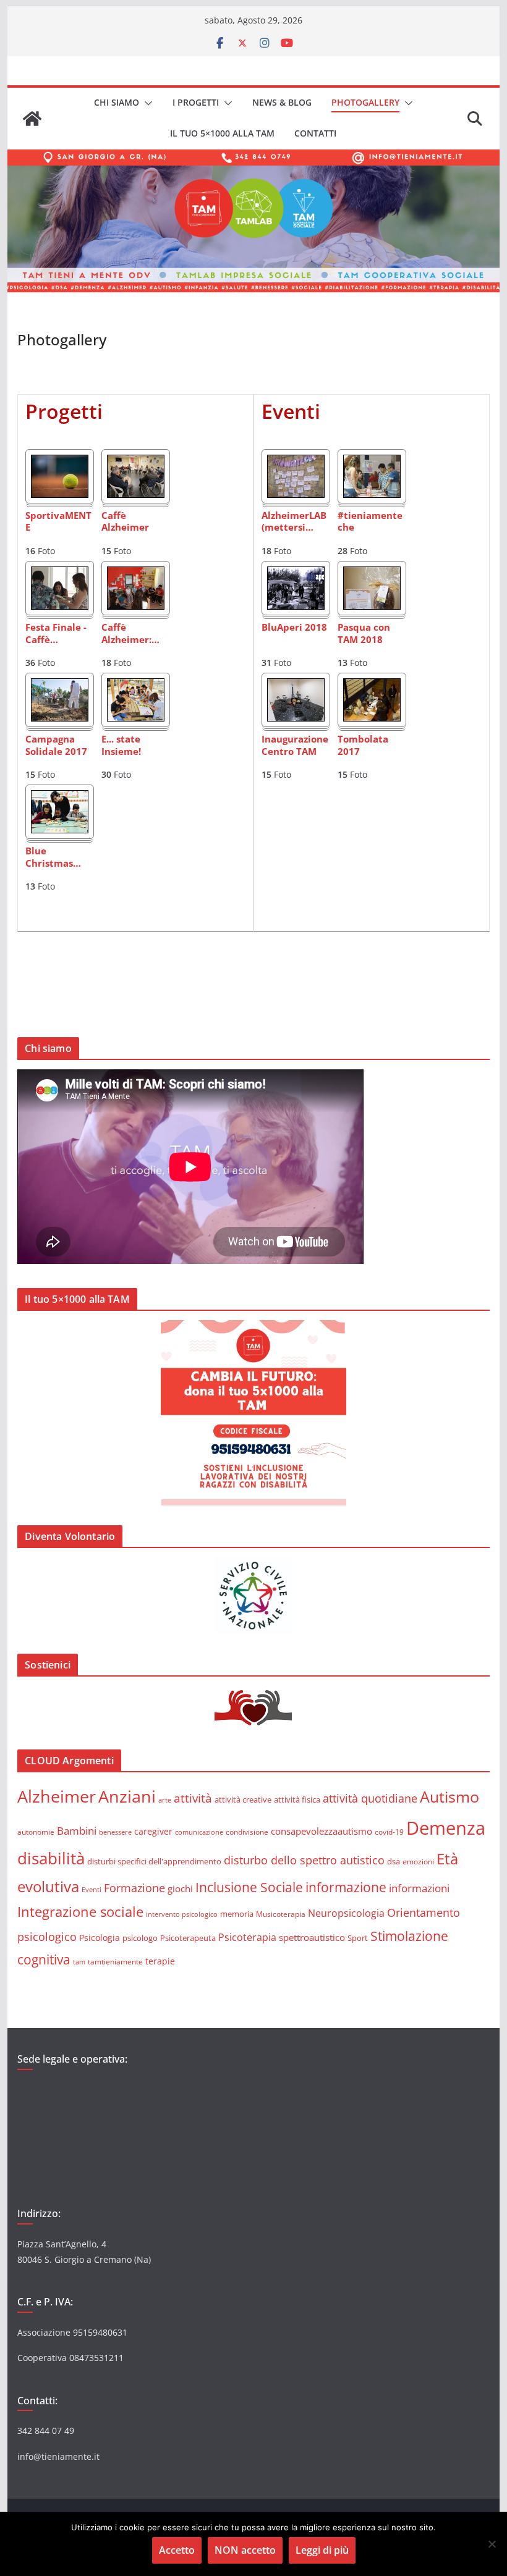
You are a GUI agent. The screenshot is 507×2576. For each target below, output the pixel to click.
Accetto (177, 2550)
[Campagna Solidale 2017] (60, 687)
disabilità (51, 1858)
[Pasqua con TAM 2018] (372, 575)
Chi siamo (117, 102)
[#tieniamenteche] (372, 463)
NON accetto (245, 2550)
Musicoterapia (281, 1914)
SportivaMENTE (58, 522)
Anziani (127, 1796)
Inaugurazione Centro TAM (295, 745)
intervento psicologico (182, 1914)
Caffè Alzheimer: (130, 633)
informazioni (419, 1888)
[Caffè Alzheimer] (136, 463)
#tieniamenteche (370, 522)
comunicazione (199, 1832)
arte (165, 1800)
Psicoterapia (247, 1937)
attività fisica (297, 1799)
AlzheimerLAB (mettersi (294, 522)
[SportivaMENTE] (60, 463)
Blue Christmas (53, 857)
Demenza (446, 1828)
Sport (358, 1938)
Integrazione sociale (80, 1911)
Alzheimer (57, 1796)
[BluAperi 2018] (296, 575)
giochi (180, 1888)
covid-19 (389, 1832)
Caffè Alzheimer (125, 522)
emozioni (418, 1861)
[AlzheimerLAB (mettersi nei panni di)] (296, 463)
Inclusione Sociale (249, 1887)
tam (79, 1962)
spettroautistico (312, 1937)
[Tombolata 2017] (372, 687)
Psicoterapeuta (188, 1938)
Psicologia (100, 1938)
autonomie (36, 1832)
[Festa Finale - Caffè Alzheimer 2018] (60, 575)
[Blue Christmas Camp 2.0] (60, 799)
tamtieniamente (115, 1961)
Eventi (92, 1889)
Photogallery (365, 102)
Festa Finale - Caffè (56, 633)
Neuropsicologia (346, 1913)
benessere (115, 1832)
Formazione (134, 1888)
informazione (346, 1887)
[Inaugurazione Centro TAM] (296, 687)
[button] (146, 103)
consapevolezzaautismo (322, 1831)
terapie (160, 1961)
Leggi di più (322, 2550)
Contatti (315, 133)
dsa (394, 1861)
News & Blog (282, 102)
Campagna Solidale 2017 (56, 745)
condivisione (247, 1832)
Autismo (449, 1797)
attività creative (243, 1799)
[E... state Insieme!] (136, 687)
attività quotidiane (370, 1798)
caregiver (153, 1831)
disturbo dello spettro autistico (304, 1860)
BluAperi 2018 (294, 627)
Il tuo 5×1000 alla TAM (222, 133)
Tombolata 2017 (363, 745)
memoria (237, 1914)
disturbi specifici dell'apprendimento (154, 1861)
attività (193, 1798)
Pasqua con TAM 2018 (364, 633)
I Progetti (196, 102)
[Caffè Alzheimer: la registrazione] (136, 575)
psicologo (140, 1938)
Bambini (77, 1830)
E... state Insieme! (121, 745)
